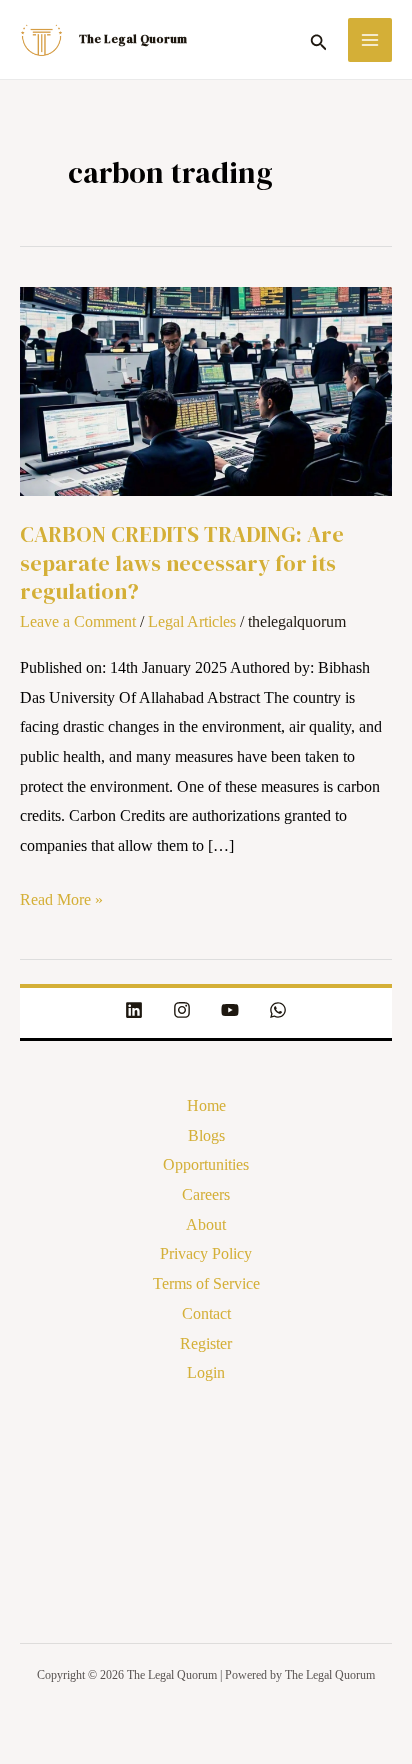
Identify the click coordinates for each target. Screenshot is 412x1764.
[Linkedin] (134, 1010)
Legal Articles (192, 621)
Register (206, 1343)
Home (206, 1105)
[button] (319, 39)
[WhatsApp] (278, 1010)
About (206, 1224)
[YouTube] (230, 1010)
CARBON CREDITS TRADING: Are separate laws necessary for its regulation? (182, 562)
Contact (206, 1313)
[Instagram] (182, 1010)
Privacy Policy (206, 1253)
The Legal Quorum (133, 39)
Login (206, 1372)
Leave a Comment (78, 621)
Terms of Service (206, 1283)
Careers (206, 1194)
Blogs (206, 1135)
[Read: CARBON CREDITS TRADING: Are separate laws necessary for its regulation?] (206, 389)
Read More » (61, 896)
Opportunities (206, 1164)
